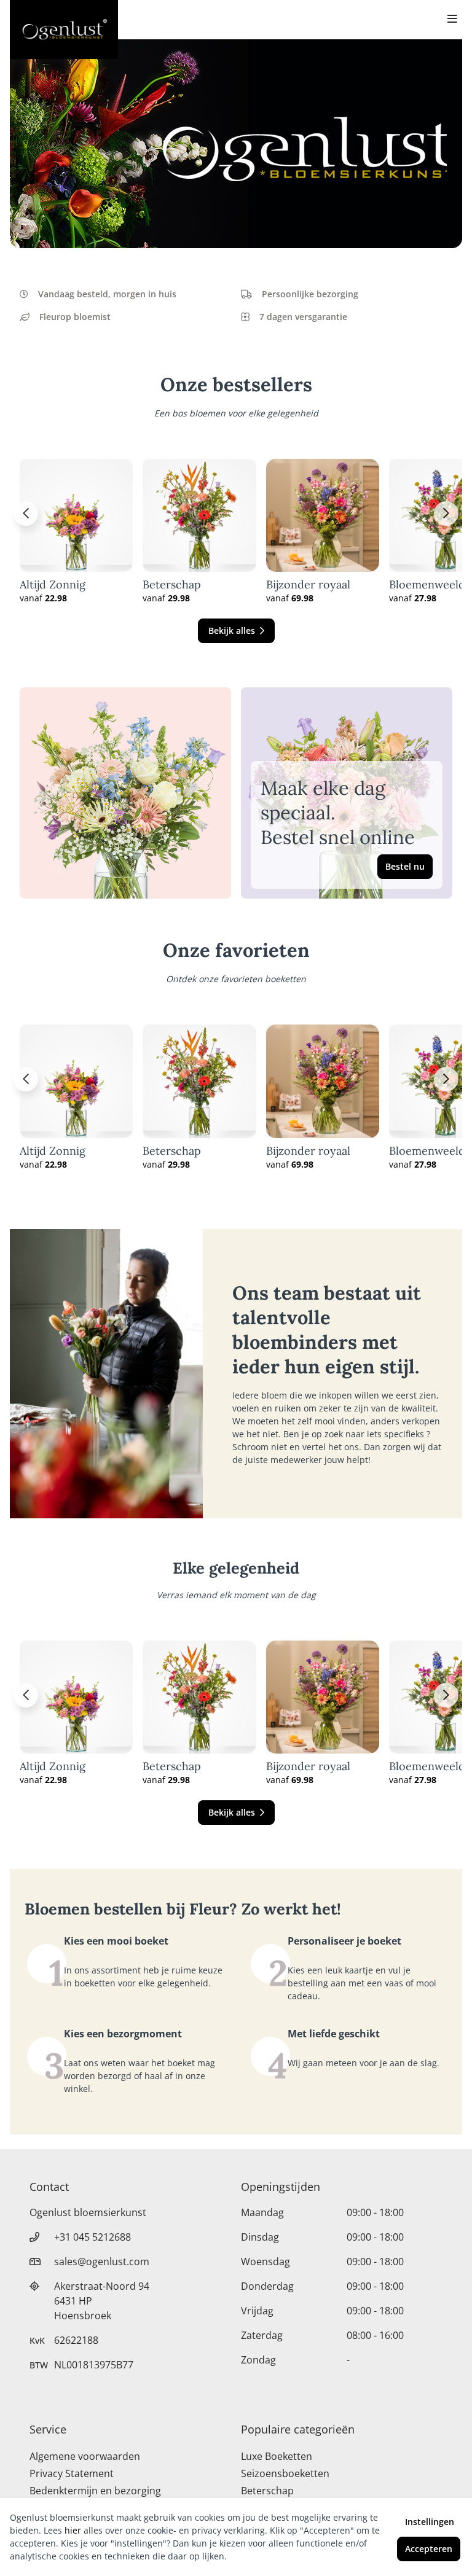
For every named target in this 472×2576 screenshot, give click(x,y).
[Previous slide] (26, 513)
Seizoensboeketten (285, 2473)
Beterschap (172, 585)
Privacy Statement (72, 2473)
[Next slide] (446, 513)
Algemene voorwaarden (85, 2456)
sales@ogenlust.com (102, 2262)
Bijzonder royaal (308, 585)
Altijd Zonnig (53, 585)
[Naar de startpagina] (64, 29)
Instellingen (430, 2522)
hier (73, 2530)
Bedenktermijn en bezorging (95, 2491)
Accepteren (429, 2549)
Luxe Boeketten (277, 2456)
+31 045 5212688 (92, 2237)
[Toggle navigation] (452, 20)
